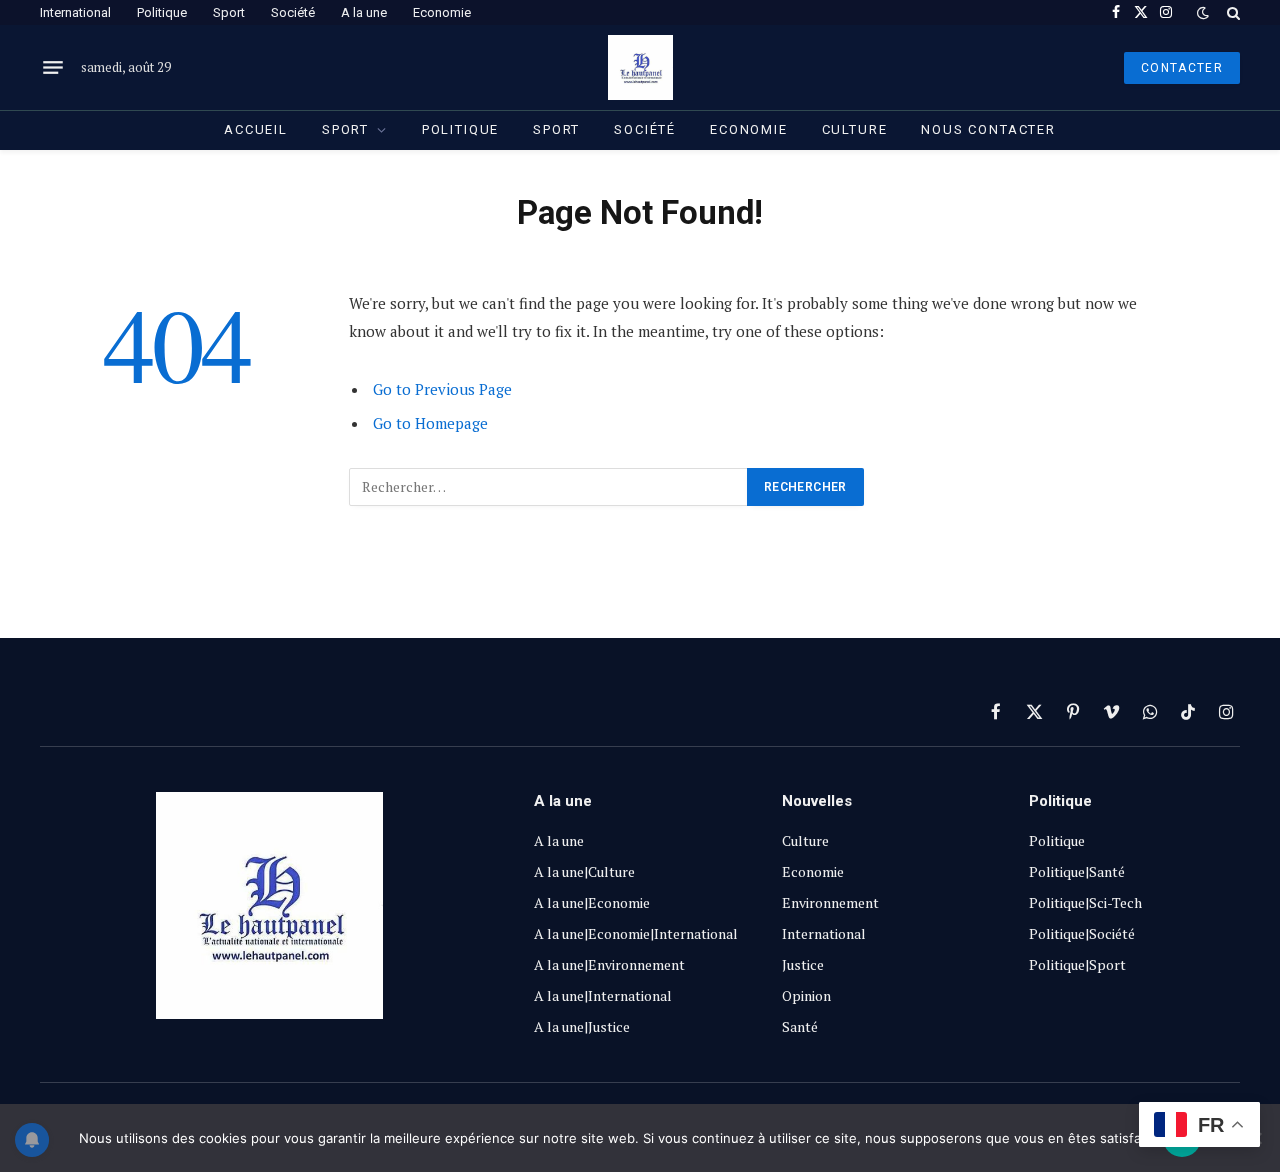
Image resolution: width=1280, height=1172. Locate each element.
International (75, 12)
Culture (855, 129)
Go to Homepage (430, 423)
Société (293, 12)
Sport (229, 12)
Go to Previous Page (442, 389)
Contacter (1182, 68)
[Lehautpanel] (640, 67)
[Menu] (53, 68)
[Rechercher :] (549, 487)
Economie (442, 12)
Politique (162, 12)
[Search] (1231, 12)
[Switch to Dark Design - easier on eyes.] (1203, 13)
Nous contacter (988, 129)
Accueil (256, 129)
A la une (364, 12)
